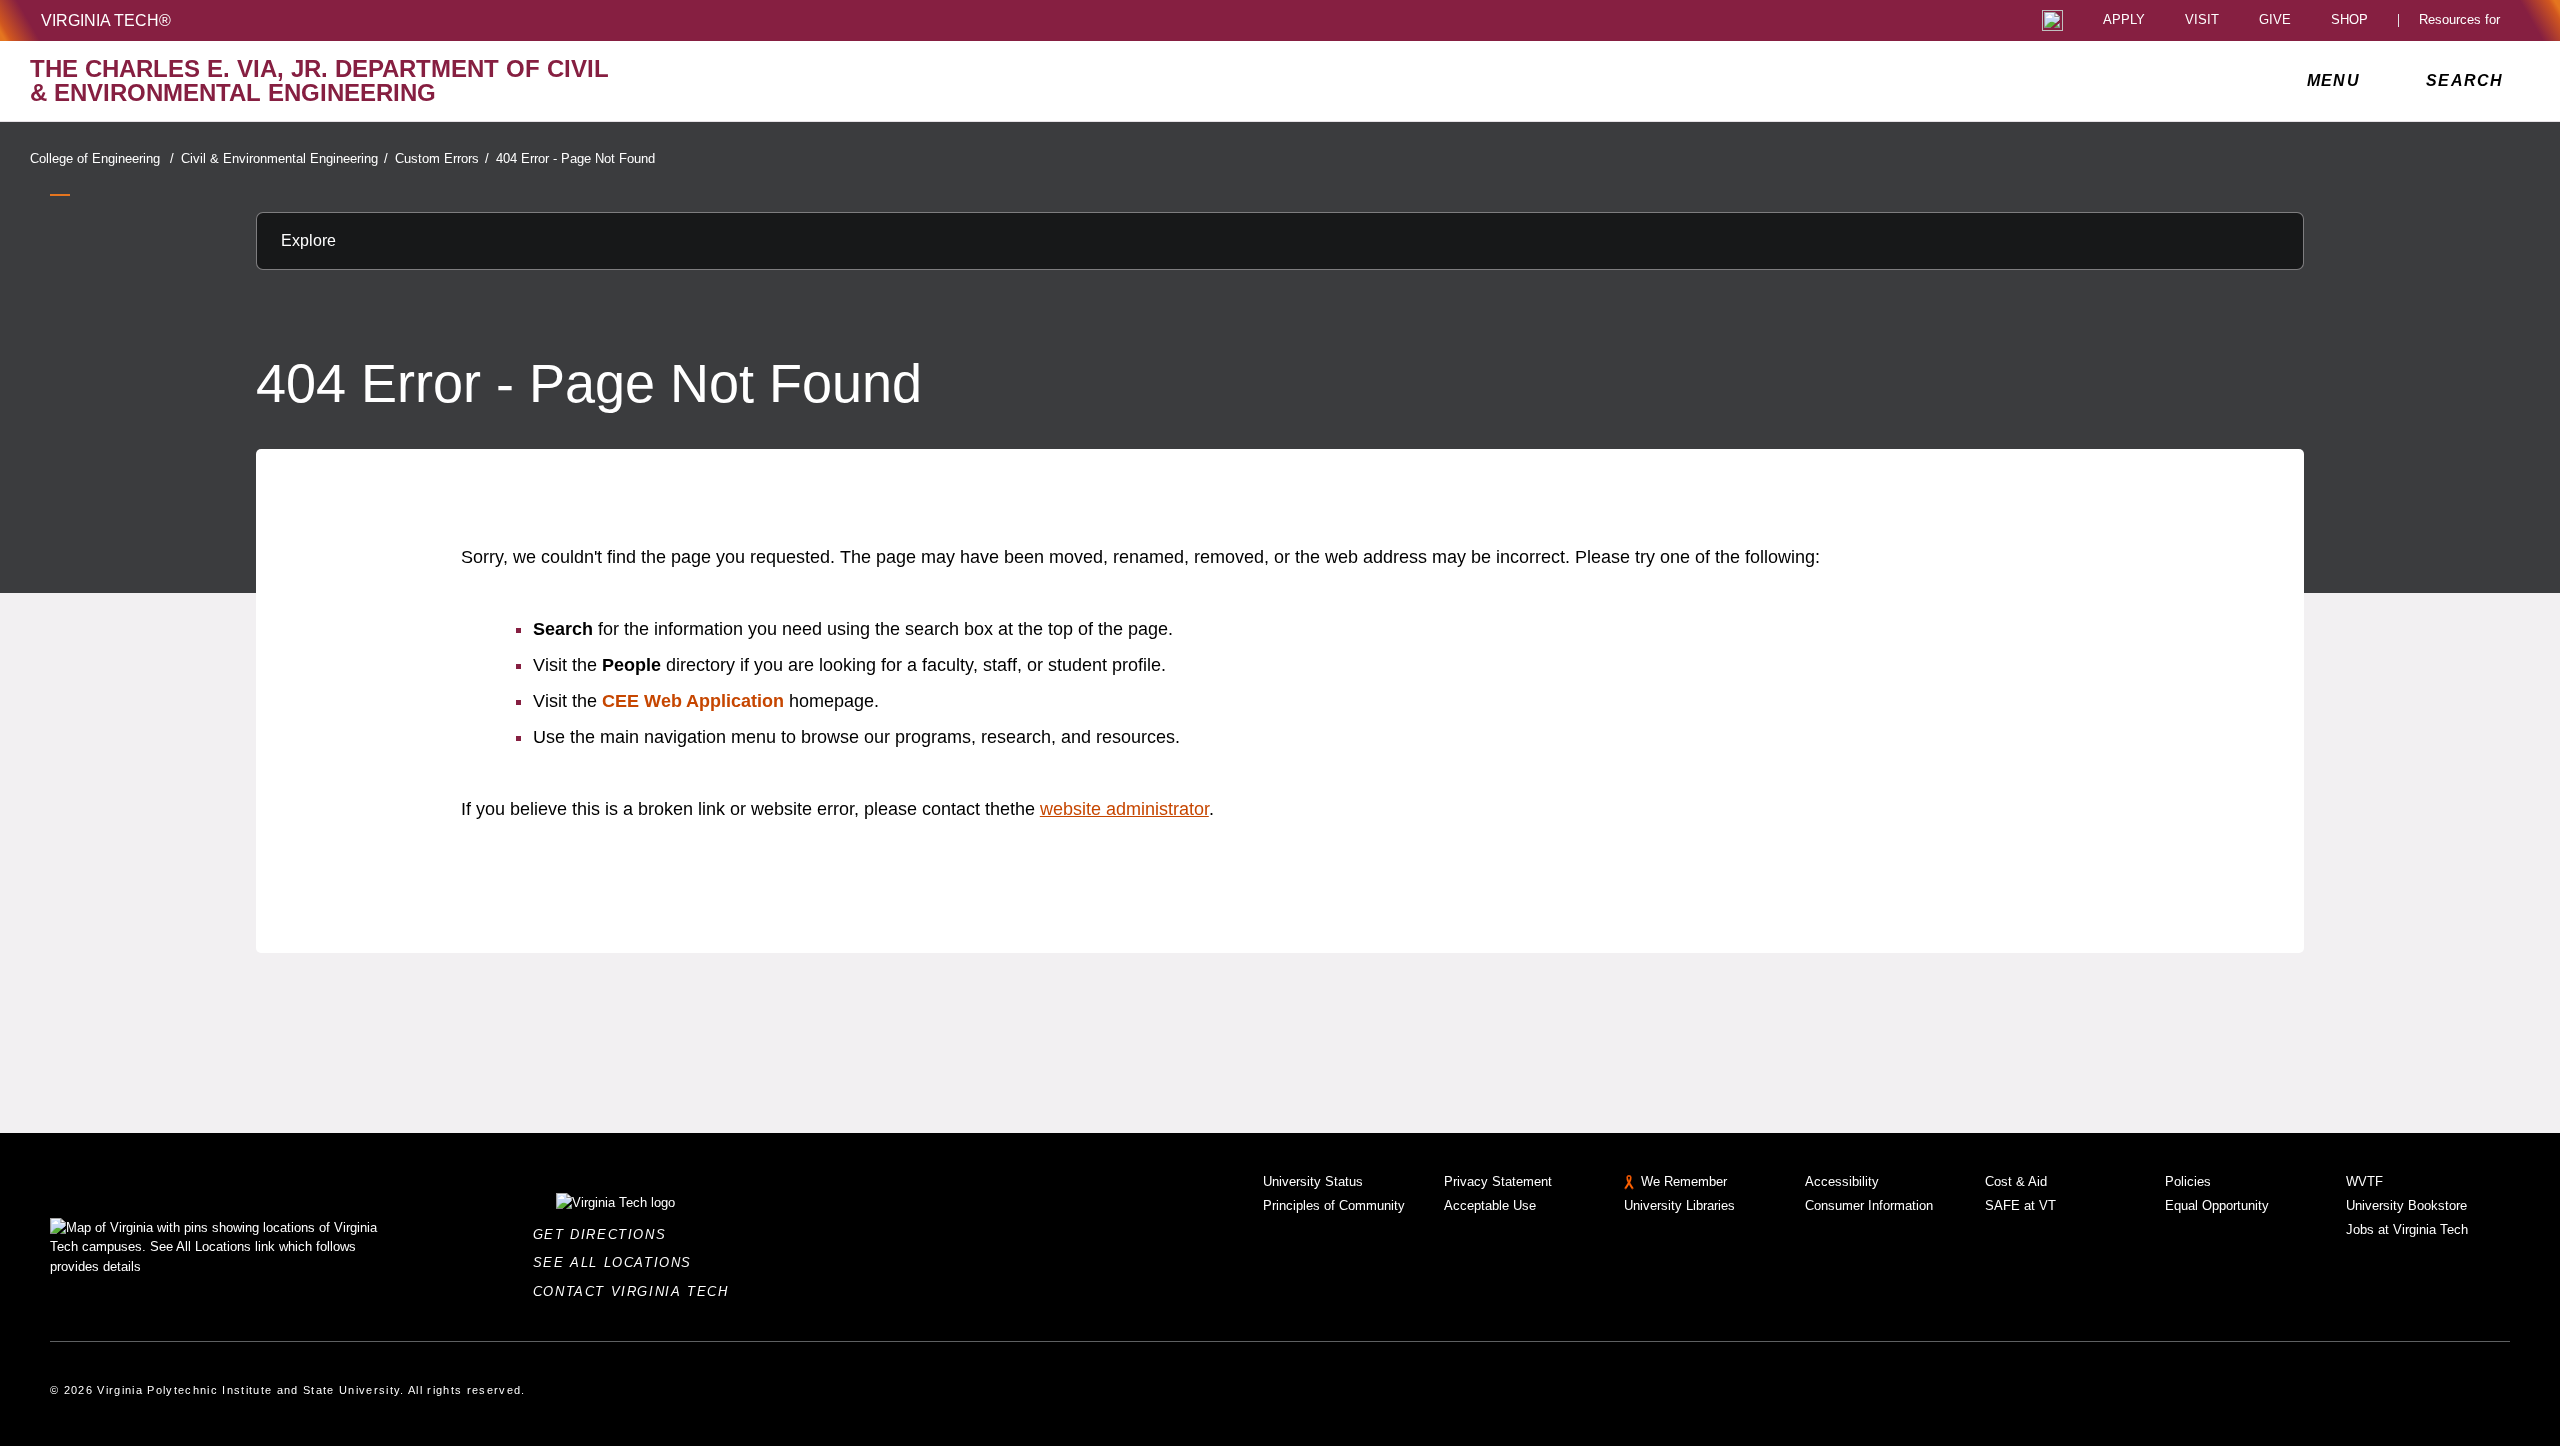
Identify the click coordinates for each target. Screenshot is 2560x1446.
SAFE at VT (2020, 1205)
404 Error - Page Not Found (575, 158)
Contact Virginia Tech (636, 1291)
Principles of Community (1334, 1205)
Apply (2124, 20)
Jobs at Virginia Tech (2407, 1229)
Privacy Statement (1498, 1181)
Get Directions (605, 1234)
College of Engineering (102, 158)
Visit (2202, 20)
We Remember (1684, 1181)
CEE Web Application (693, 701)
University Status (1313, 1181)
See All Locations (618, 1262)
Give (2275, 20)
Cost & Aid (2016, 1181)
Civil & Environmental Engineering (284, 158)
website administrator (1124, 809)
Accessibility (1842, 1181)
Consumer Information (1869, 1205)
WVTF (2364, 1181)
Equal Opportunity (2217, 1205)
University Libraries (1679, 1205)
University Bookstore (2406, 1205)
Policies (2188, 1181)
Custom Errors (442, 158)
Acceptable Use (1490, 1205)
